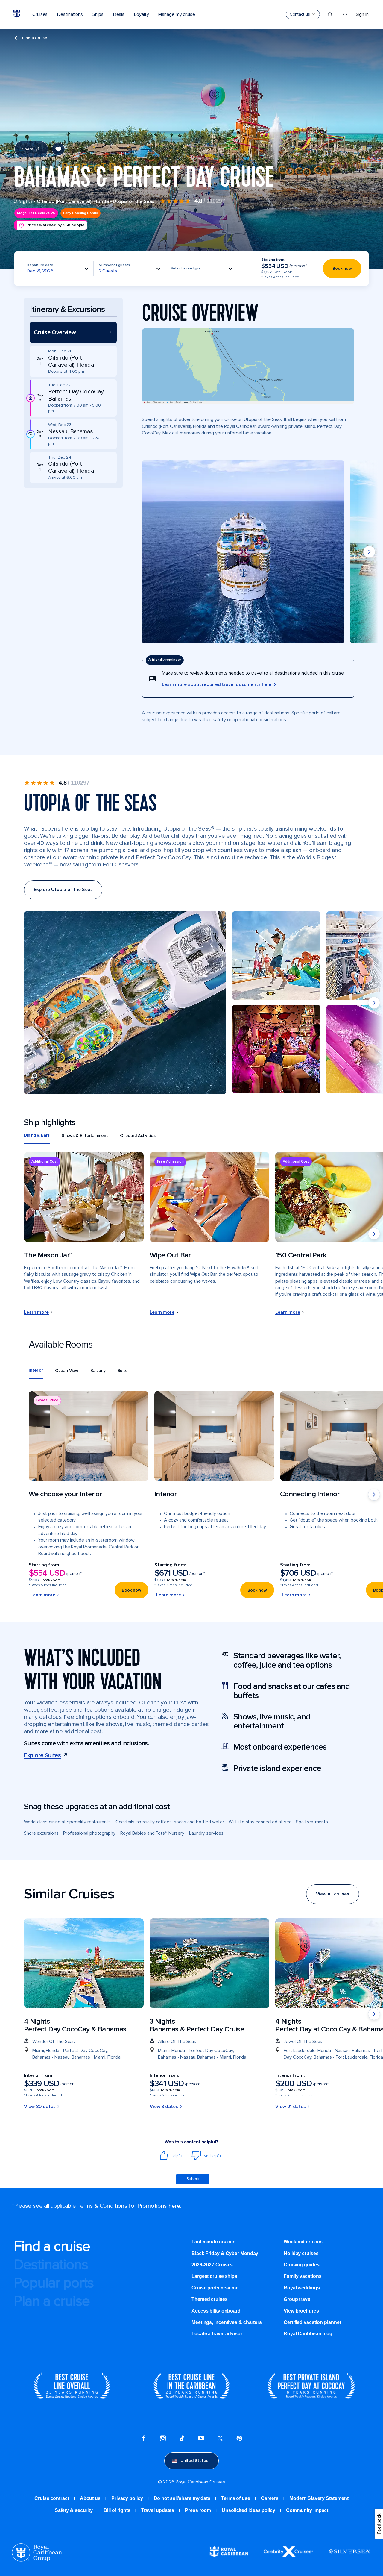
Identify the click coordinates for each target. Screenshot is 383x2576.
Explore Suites (42, 1755)
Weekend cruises (303, 2242)
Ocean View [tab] (67, 1370)
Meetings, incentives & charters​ (227, 2322)
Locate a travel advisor (217, 2334)
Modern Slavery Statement (319, 2498)
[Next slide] (369, 552)
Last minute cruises (213, 2242)
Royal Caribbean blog (308, 2334)
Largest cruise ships (214, 2276)
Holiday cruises (301, 2253)
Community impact (307, 2510)
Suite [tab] (123, 1370)
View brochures (301, 2311)
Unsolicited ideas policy (249, 2510)
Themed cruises (210, 2299)
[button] (73, 332)
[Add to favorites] (58, 149)
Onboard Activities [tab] (138, 1135)
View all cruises (333, 1894)
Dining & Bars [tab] (37, 1135)
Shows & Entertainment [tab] (85, 1135)
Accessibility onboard (216, 2311)
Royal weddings (302, 2288)
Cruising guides (302, 2265)
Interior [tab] (36, 1370)
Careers (270, 2498)
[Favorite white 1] (345, 14)
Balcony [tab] (98, 1370)
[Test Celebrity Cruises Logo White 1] (288, 2555)
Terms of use (236, 2498)
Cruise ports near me (215, 2288)
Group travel (298, 2299)
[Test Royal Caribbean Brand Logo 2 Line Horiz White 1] (229, 2555)
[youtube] (201, 2439)
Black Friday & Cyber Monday (225, 2253)
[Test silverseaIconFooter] (349, 2556)
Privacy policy (127, 2498)
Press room (198, 2510)
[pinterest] (239, 2439)
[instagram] (163, 2439)
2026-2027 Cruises (212, 2265)
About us (90, 2498)
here (174, 2206)
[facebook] (144, 2439)
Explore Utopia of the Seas (63, 890)
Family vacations (303, 2276)
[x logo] (220, 2439)
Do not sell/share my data (182, 2498)
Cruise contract (52, 2498)
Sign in (362, 14)
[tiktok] (182, 2439)
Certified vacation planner (312, 2322)
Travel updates (158, 2510)
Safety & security (74, 2510)
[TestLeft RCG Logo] (37, 2560)
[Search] (330, 14)
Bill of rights (117, 2510)
